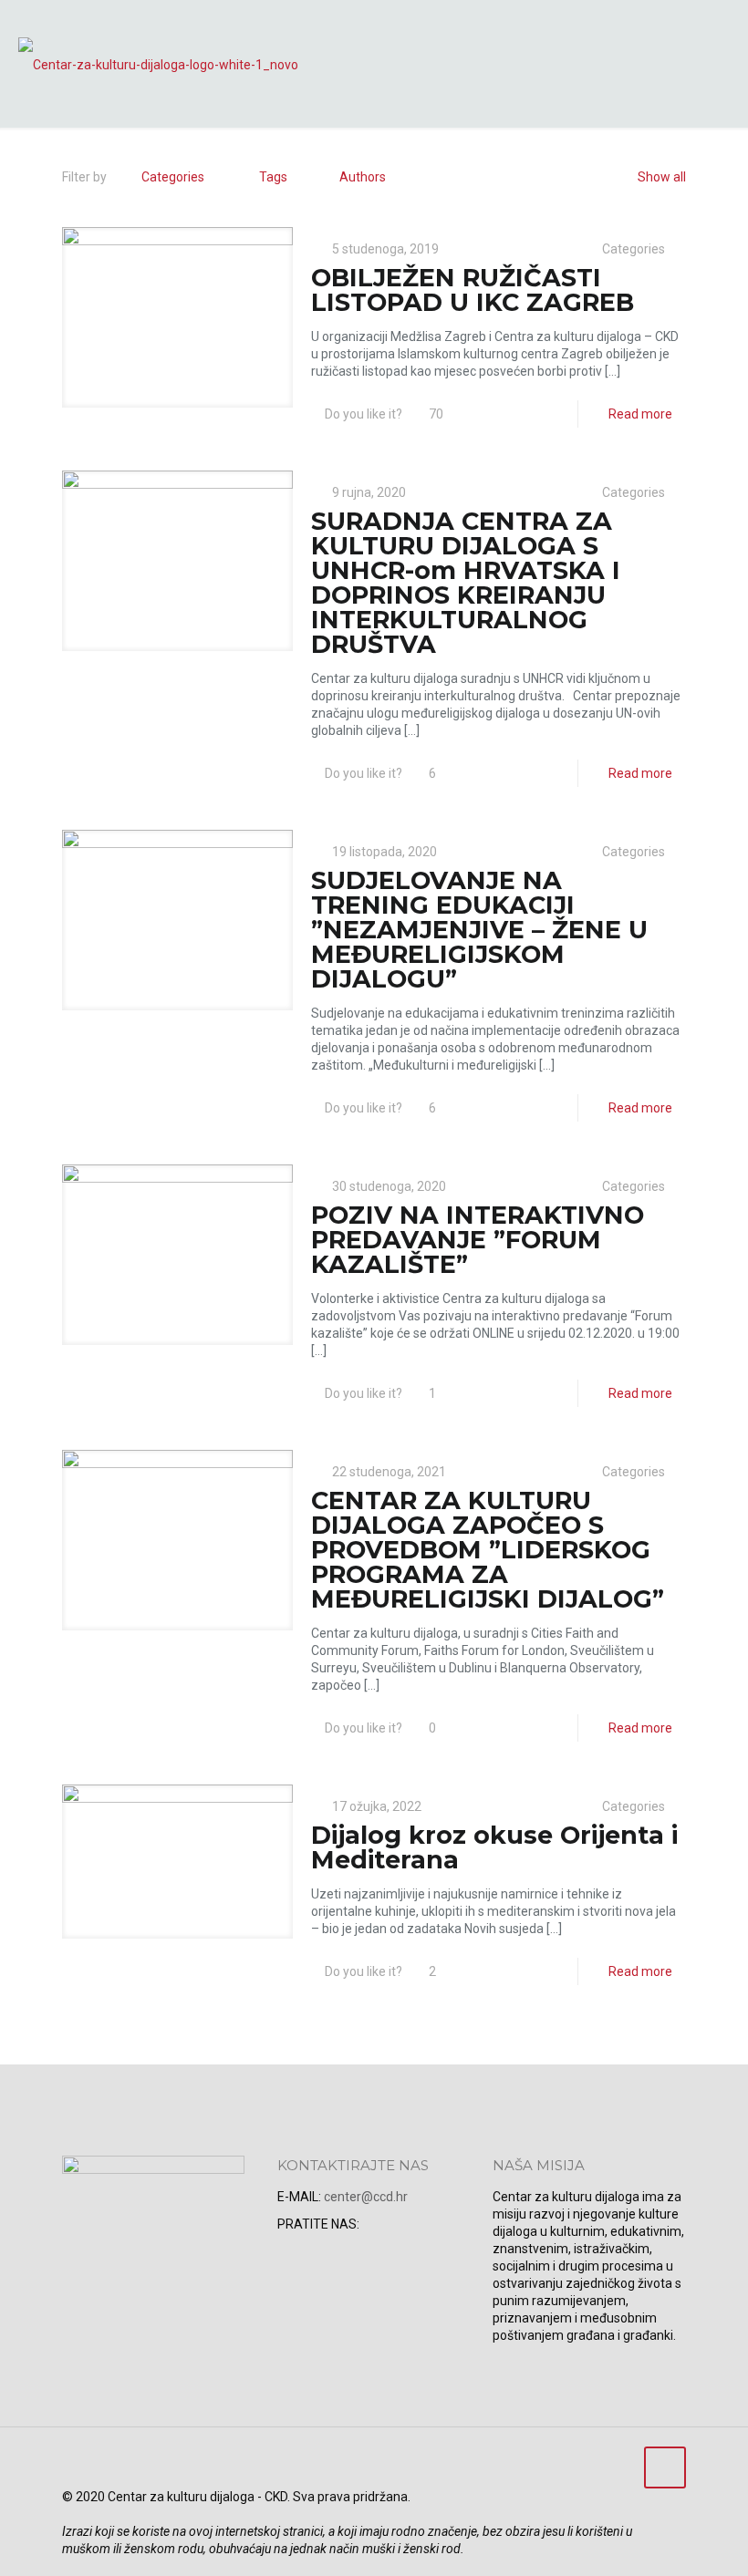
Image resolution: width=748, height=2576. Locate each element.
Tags (273, 177)
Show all (662, 177)
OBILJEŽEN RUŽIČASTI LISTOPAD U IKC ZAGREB (473, 290)
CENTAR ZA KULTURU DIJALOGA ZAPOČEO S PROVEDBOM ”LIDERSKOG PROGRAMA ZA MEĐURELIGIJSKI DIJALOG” (488, 1550)
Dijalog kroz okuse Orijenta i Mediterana (494, 1847)
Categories (173, 177)
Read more (640, 414)
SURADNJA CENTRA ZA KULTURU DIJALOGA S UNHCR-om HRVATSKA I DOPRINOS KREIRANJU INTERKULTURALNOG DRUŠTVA (466, 583)
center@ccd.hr (366, 2197)
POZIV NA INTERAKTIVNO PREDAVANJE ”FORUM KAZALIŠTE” (478, 1240)
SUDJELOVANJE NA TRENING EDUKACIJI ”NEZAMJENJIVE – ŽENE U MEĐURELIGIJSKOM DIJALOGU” (479, 930)
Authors (363, 177)
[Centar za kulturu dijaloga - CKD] (158, 64)
